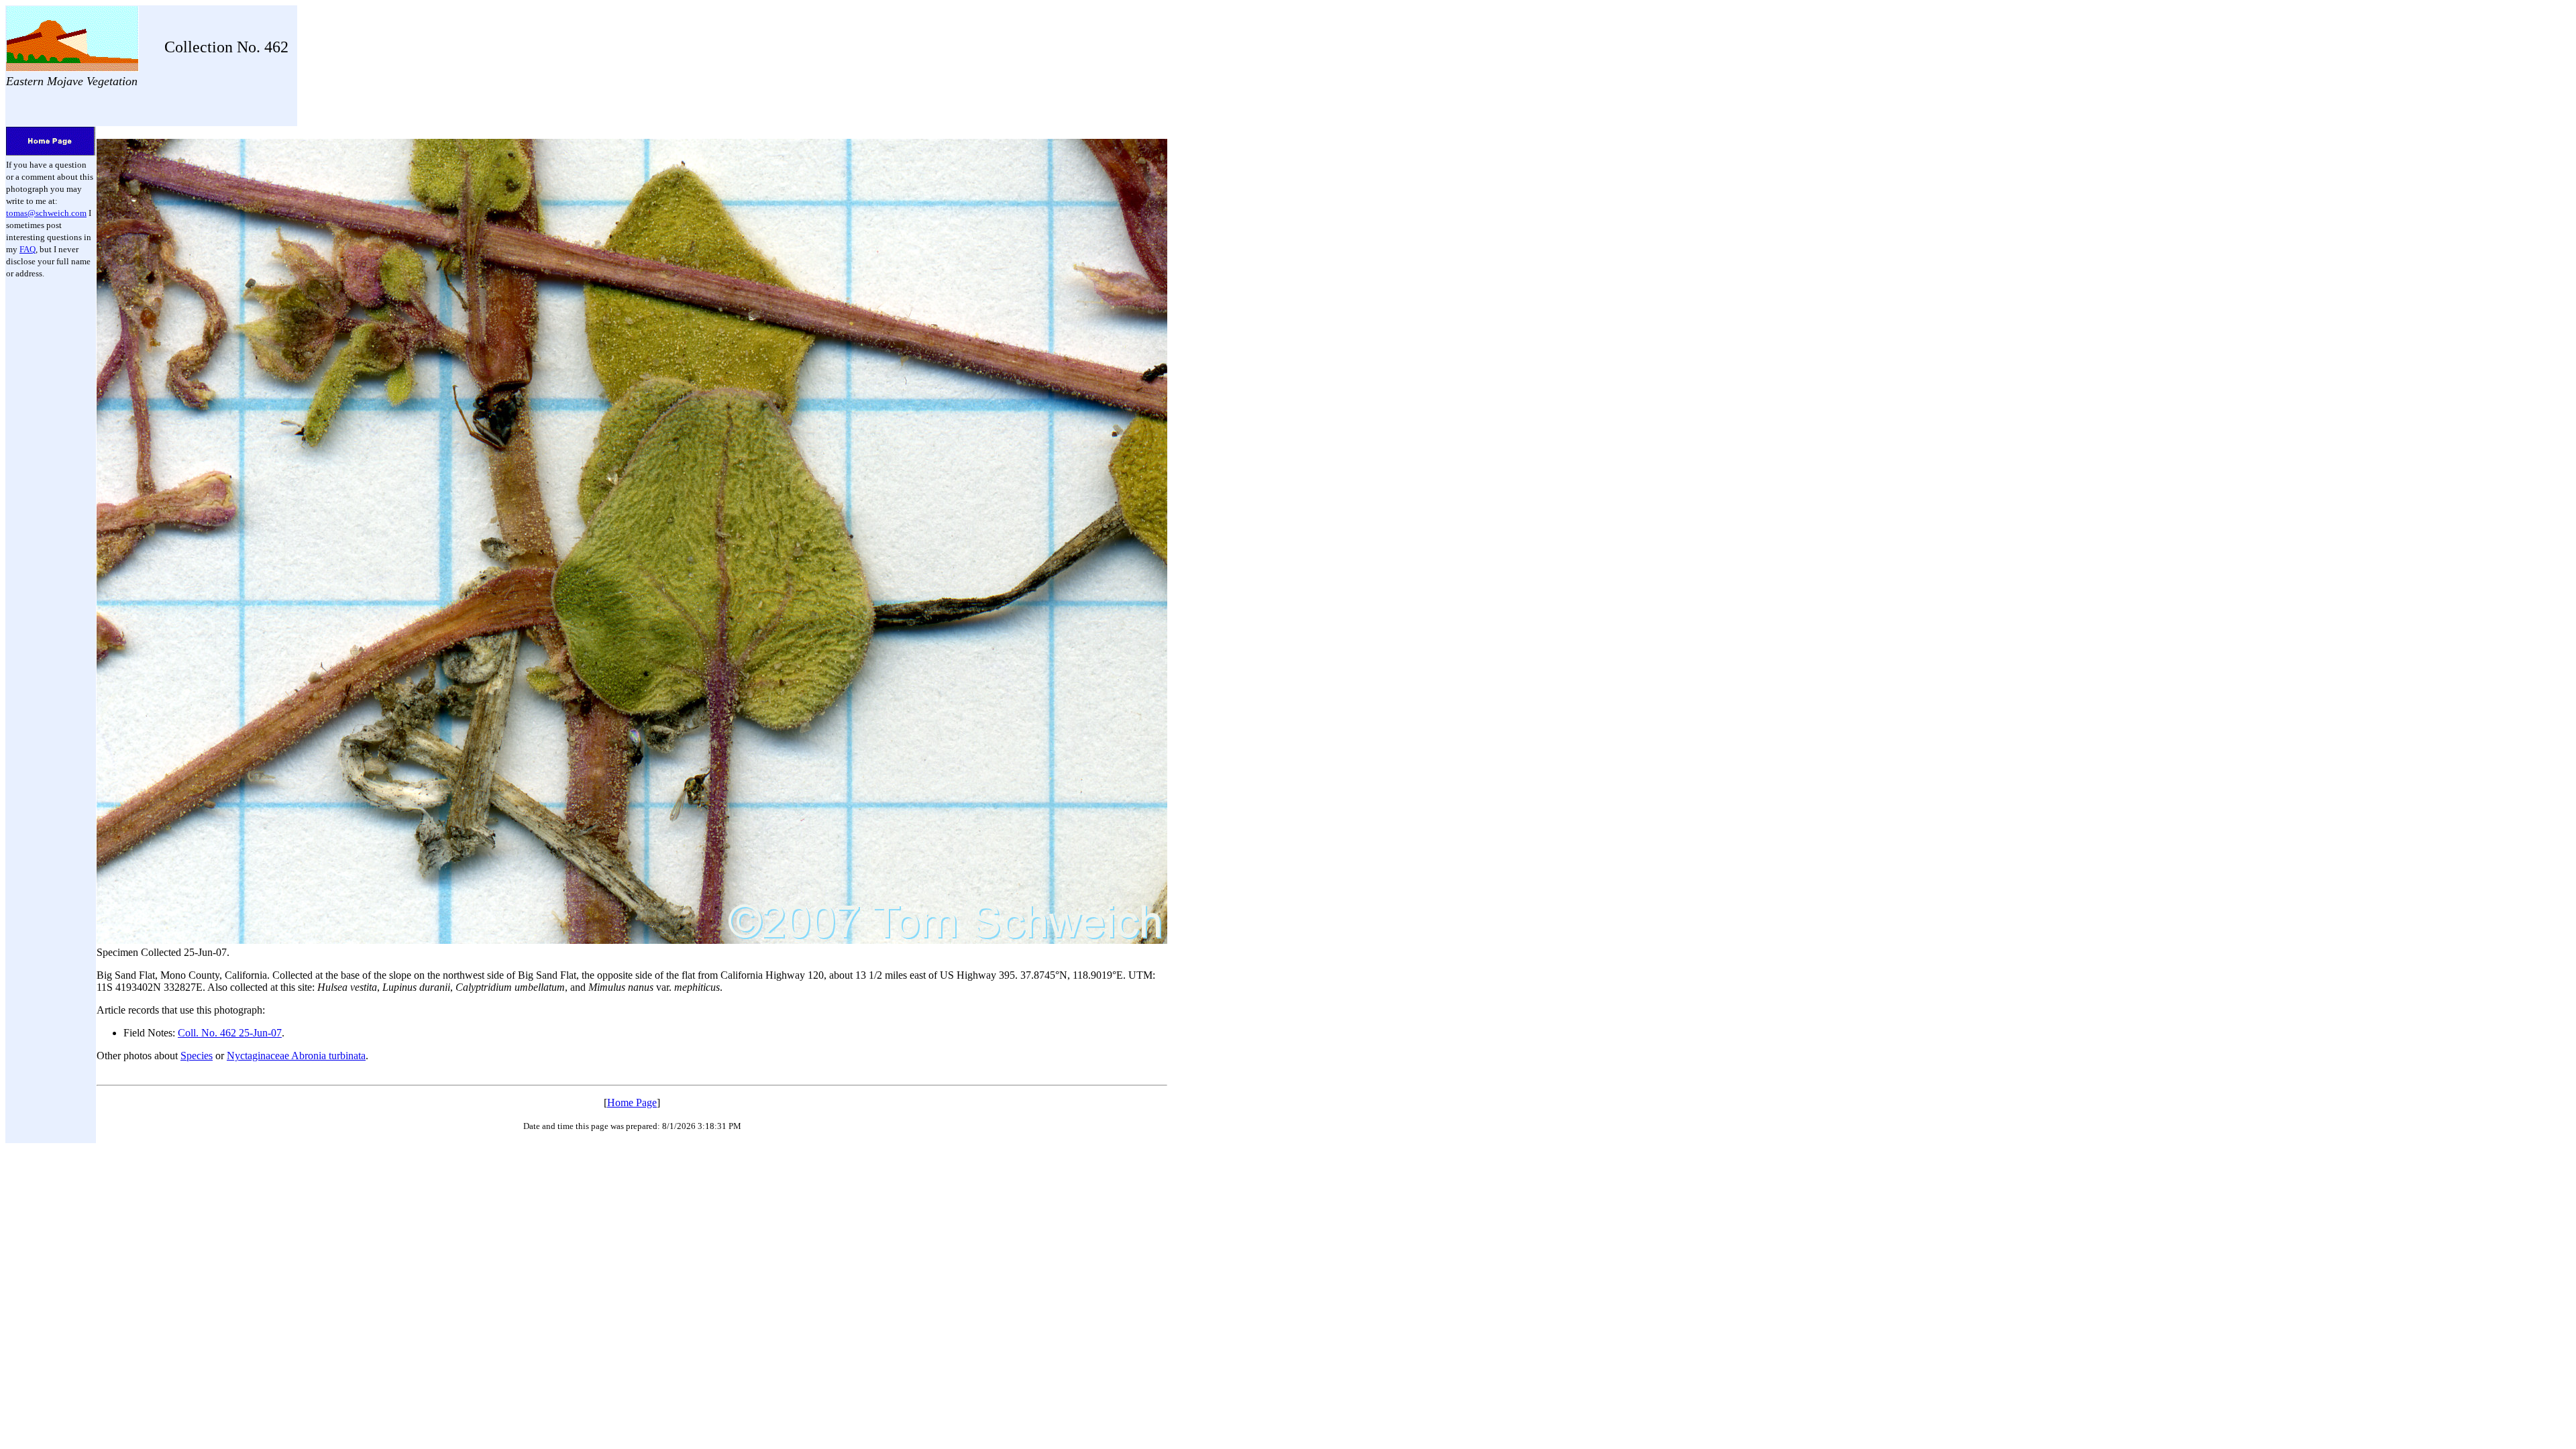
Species (197, 1056)
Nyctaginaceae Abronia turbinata (296, 1056)
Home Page (632, 1103)
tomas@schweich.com (46, 213)
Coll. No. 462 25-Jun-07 (230, 1033)
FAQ (28, 249)
